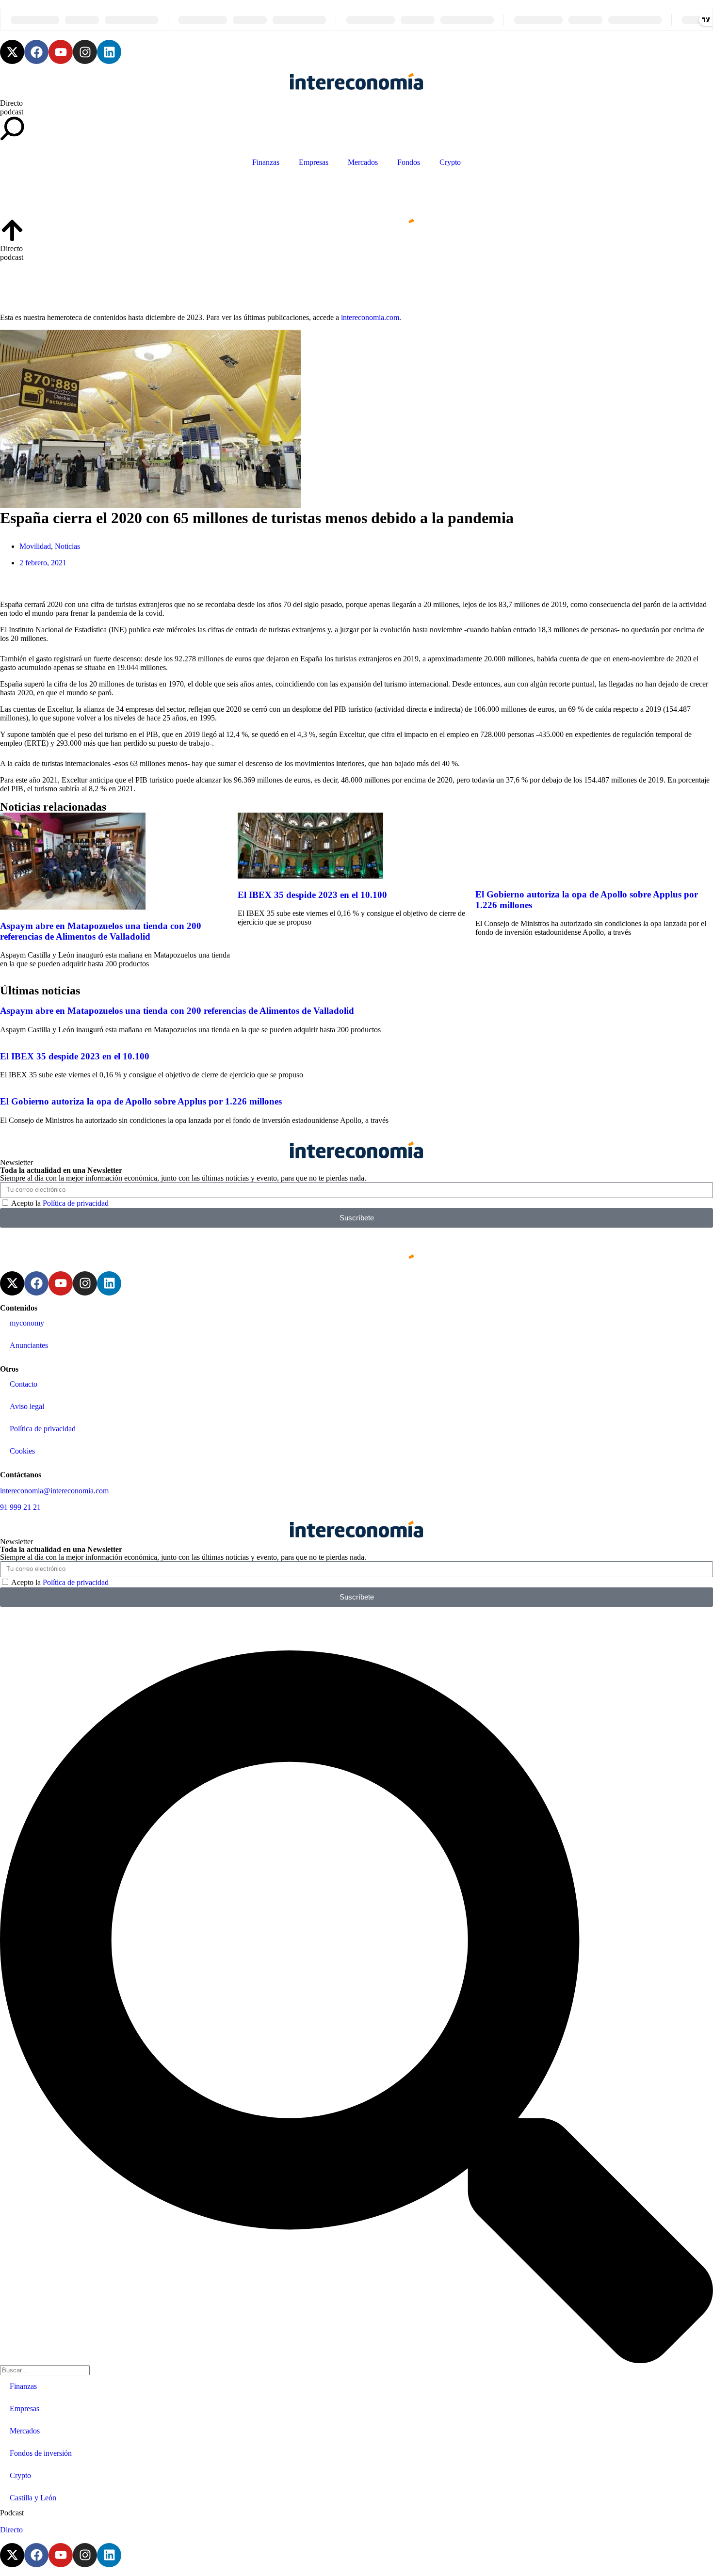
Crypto (450, 162)
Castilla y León (33, 2498)
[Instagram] (85, 52)
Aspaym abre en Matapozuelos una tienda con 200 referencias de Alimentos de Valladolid (101, 931)
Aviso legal (27, 1406)
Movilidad (35, 546)
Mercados (363, 162)
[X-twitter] (12, 52)
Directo (11, 103)
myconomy (27, 1323)
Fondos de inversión (41, 2453)
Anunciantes (29, 1345)
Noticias (67, 546)
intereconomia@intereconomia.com (54, 1491)
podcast (12, 112)
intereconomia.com (370, 317)
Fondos (409, 162)
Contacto (24, 1384)
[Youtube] (61, 52)
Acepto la (60, 1203)
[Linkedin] (109, 52)
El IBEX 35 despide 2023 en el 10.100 (312, 895)
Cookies (22, 1451)
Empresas (314, 162)
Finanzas (266, 162)
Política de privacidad (76, 1203)
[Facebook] (36, 52)
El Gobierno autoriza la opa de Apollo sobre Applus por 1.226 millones (141, 1101)
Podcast (12, 2513)
